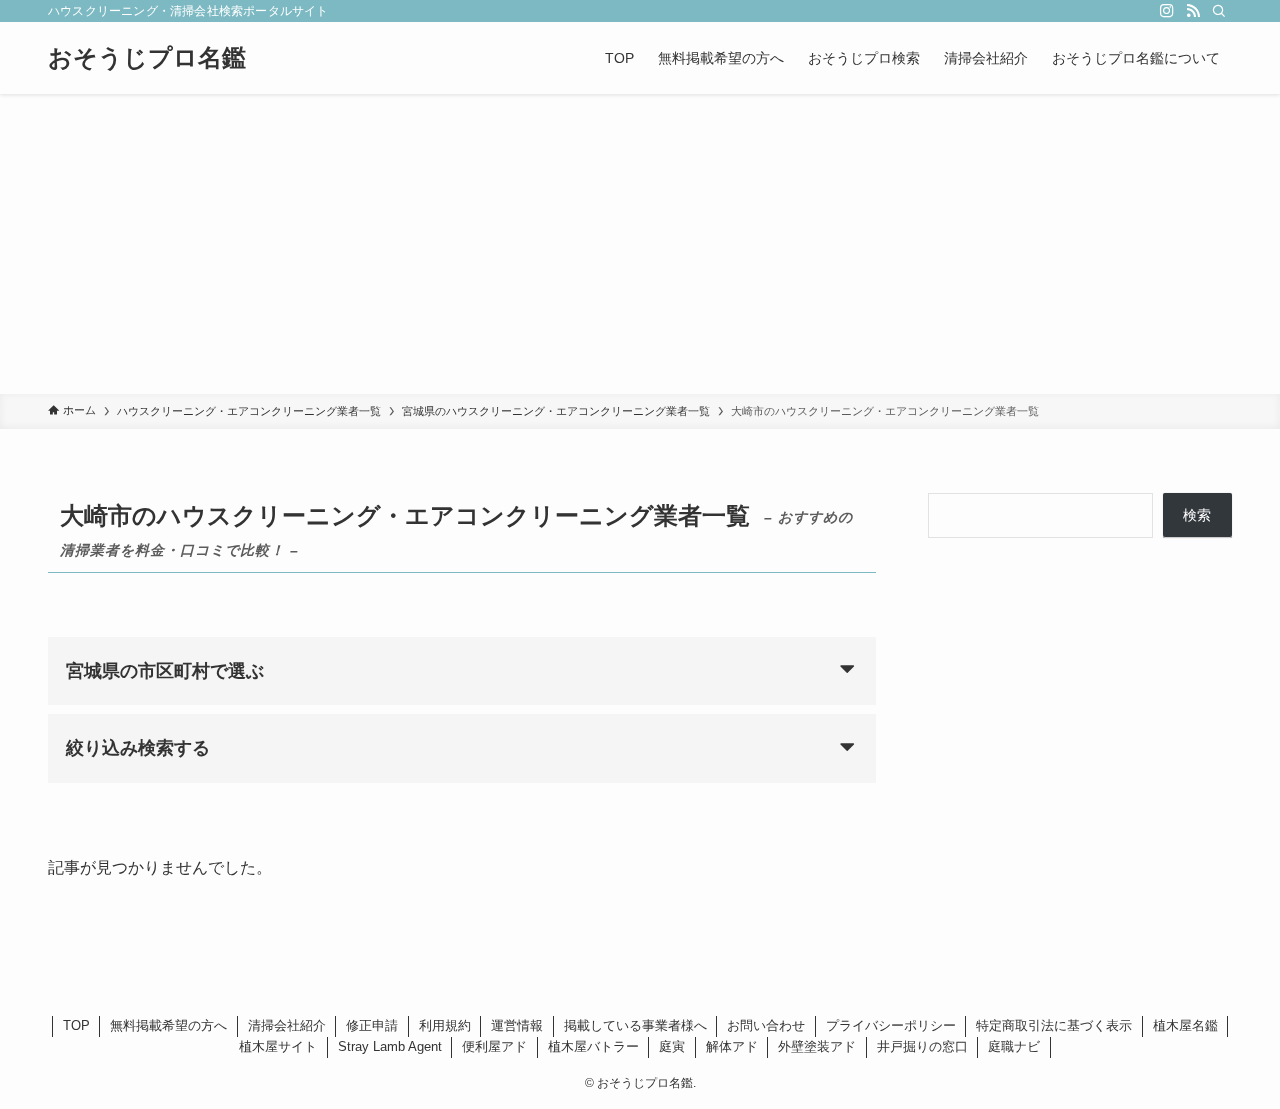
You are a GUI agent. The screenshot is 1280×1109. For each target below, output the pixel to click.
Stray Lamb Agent (390, 1046)
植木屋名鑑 (1185, 1025)
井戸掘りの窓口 (922, 1046)
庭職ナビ (1014, 1046)
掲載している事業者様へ (635, 1025)
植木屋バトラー (593, 1046)
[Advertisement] (640, 244)
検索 (1197, 515)
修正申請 (372, 1025)
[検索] (1219, 11)
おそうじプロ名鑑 (147, 58)
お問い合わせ (766, 1025)
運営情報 (517, 1025)
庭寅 (672, 1046)
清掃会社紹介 (287, 1025)
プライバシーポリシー (891, 1025)
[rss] (1193, 11)
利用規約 (445, 1025)
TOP (76, 1025)
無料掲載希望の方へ (168, 1025)
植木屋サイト (278, 1046)
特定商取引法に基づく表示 (1054, 1025)
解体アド (732, 1046)
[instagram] (1167, 11)
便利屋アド (494, 1046)
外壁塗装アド (817, 1046)
